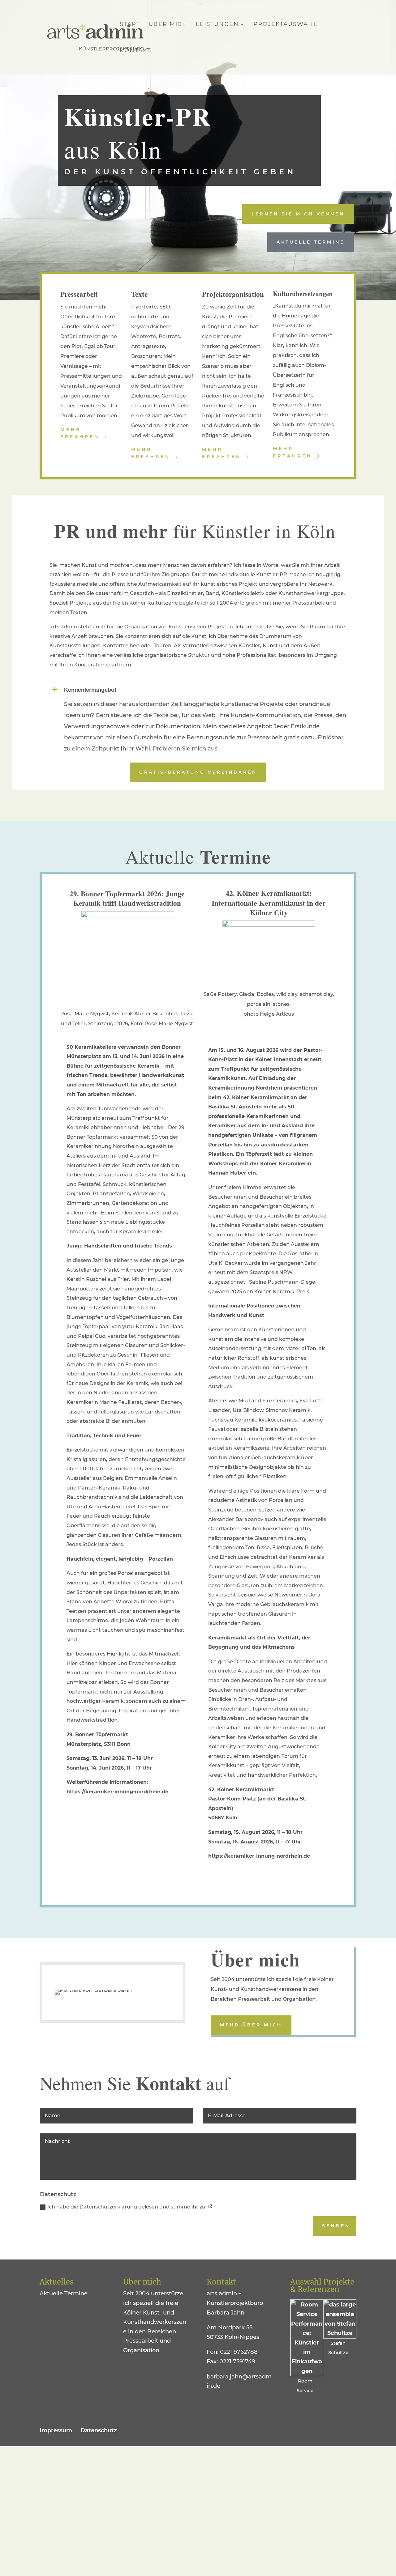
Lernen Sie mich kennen (298, 214)
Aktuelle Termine (311, 242)
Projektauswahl (285, 25)
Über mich (168, 25)
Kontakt (135, 51)
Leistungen (217, 25)
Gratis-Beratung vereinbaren (198, 772)
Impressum (56, 2430)
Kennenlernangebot (90, 690)
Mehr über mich (251, 2025)
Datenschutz (99, 2430)
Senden (336, 2226)
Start (130, 25)
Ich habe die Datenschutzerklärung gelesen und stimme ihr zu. (128, 2207)
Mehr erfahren (80, 433)
